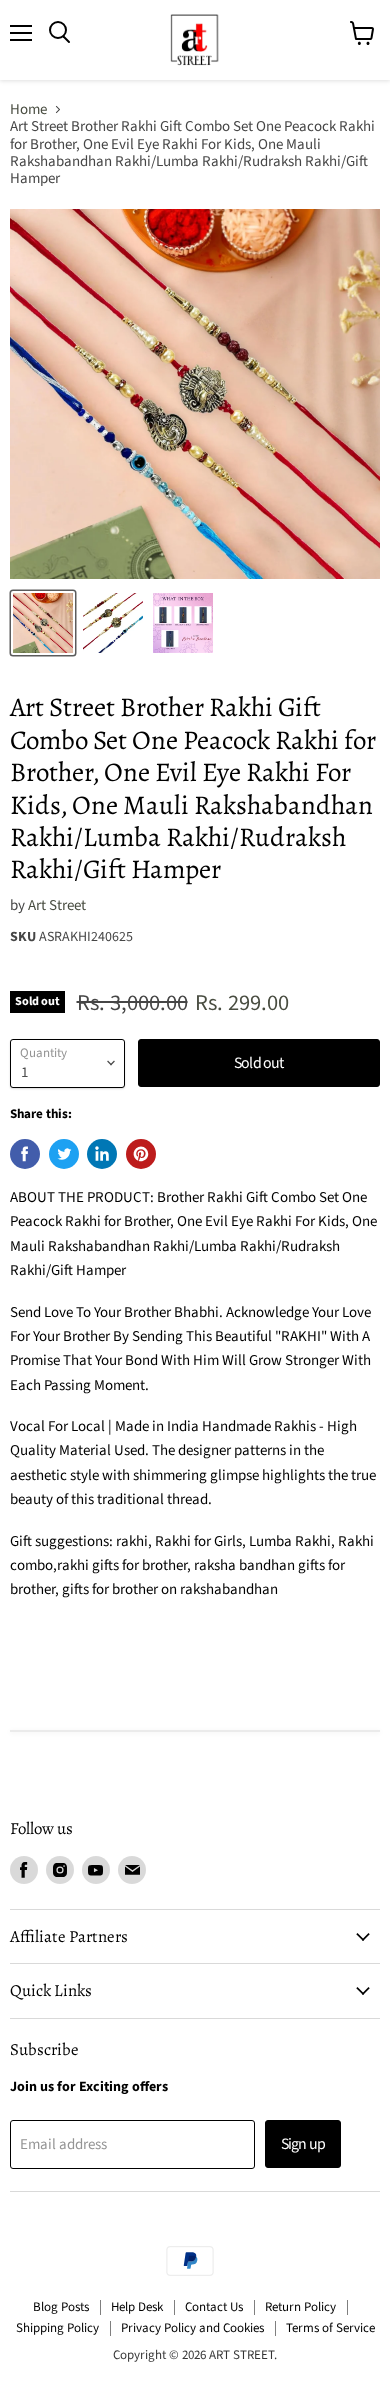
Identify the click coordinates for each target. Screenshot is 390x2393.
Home (28, 109)
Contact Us (214, 2307)
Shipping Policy (57, 2328)
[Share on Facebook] (25, 1154)
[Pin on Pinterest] (141, 1154)
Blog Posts (61, 2307)
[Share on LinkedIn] (102, 1154)
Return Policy (300, 2307)
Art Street (57, 905)
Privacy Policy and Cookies (192, 2328)
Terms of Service (330, 2328)
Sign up (303, 2144)
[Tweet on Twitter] (64, 1154)
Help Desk (137, 2307)
